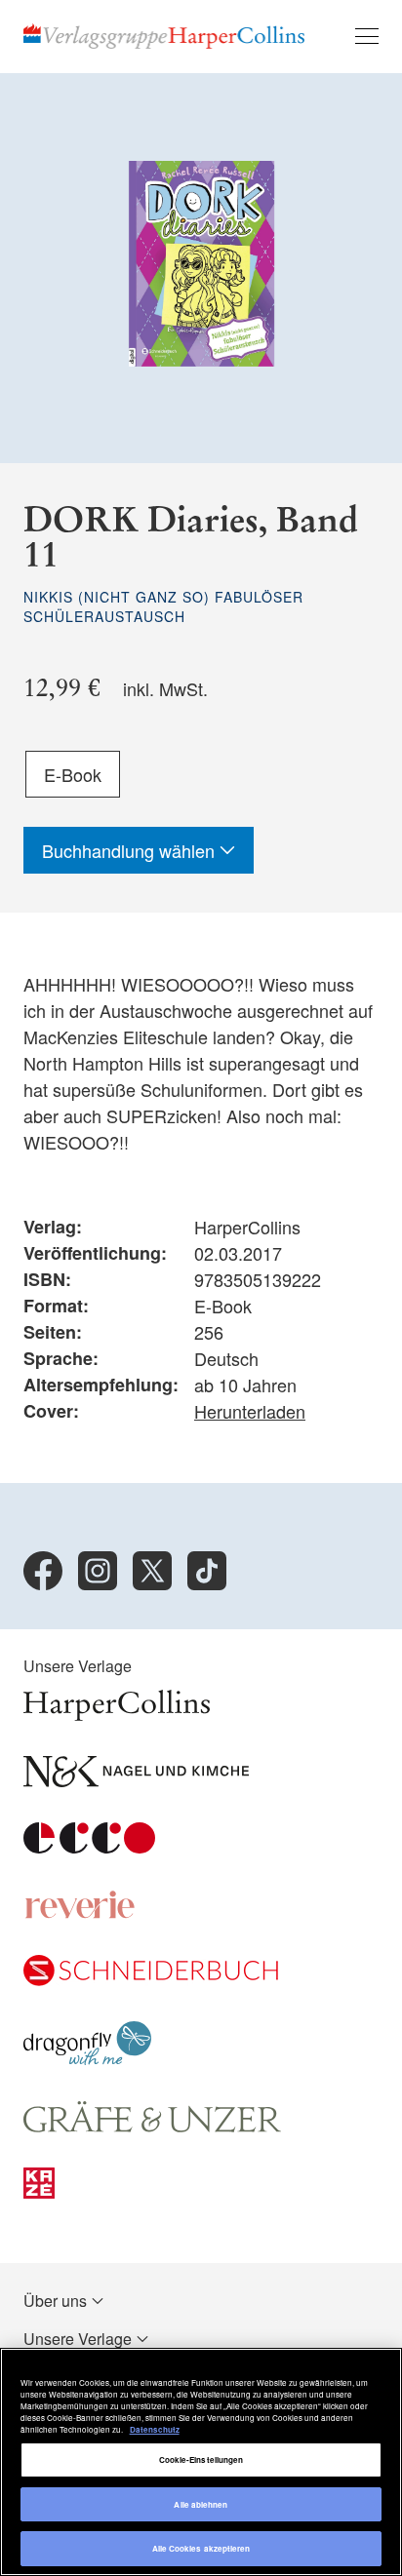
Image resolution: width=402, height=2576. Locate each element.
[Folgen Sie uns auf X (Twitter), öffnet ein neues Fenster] (152, 1571)
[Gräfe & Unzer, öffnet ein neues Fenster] (152, 2126)
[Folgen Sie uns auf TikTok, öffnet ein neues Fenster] (207, 1571)
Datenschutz (155, 2429)
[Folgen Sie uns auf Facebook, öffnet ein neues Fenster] (43, 1571)
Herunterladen (250, 1411)
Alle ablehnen (201, 2504)
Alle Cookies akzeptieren (201, 2548)
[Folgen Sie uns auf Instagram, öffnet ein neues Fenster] (98, 1571)
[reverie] (80, 1913)
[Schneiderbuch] (151, 1980)
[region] (201, 2462)
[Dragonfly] (87, 2060)
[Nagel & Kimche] (136, 1781)
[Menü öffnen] (367, 36)
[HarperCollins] (117, 1715)
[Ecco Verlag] (89, 1847)
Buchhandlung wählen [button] (131, 850)
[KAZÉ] (39, 2192)
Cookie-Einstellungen (201, 2459)
